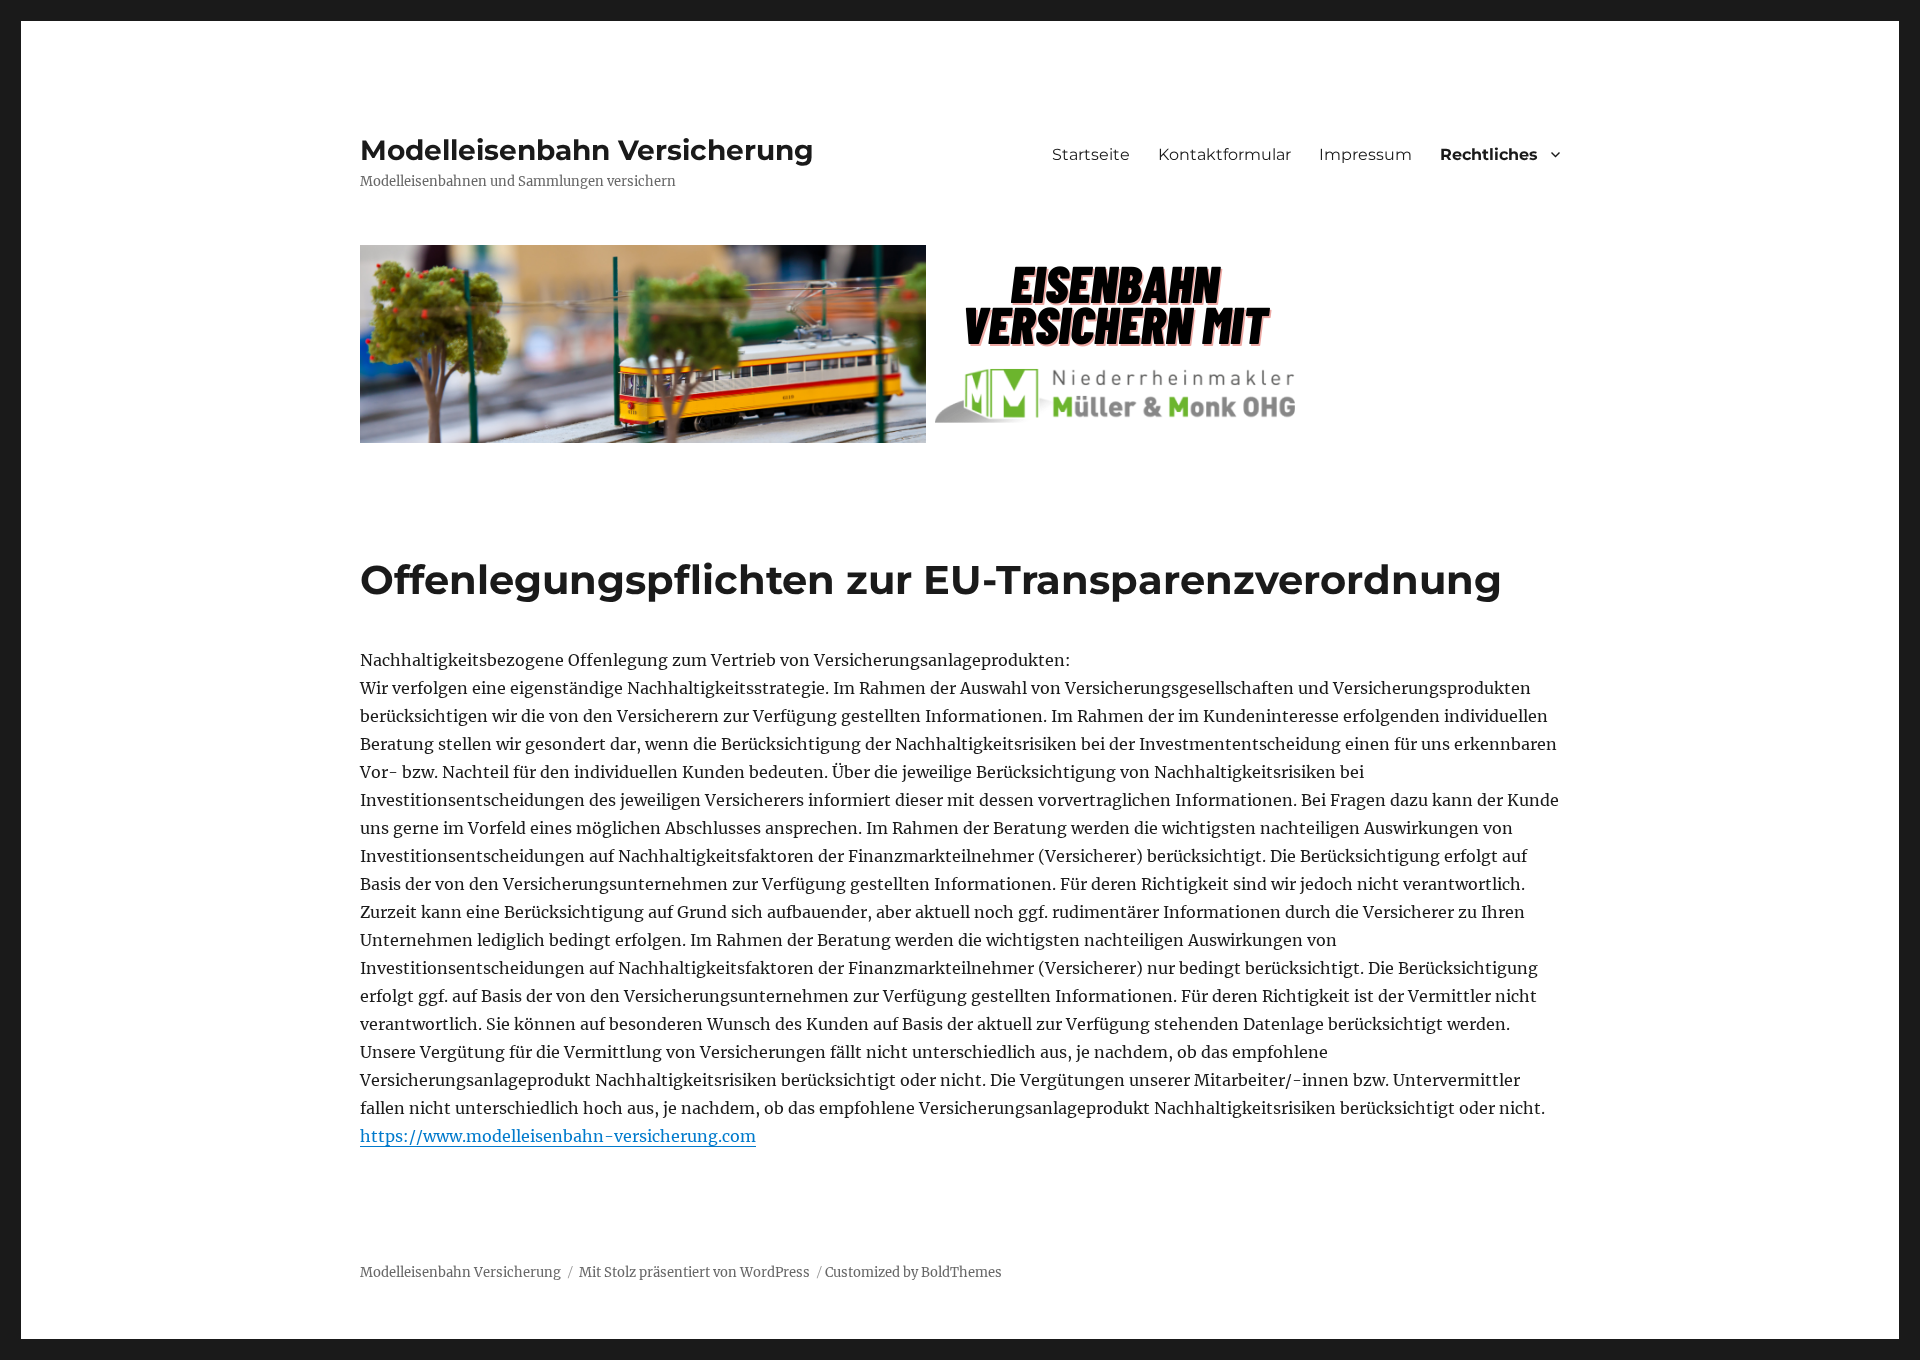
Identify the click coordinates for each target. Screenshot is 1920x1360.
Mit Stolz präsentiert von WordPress (694, 1272)
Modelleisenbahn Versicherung (587, 150)
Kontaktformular (1224, 154)
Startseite (1091, 154)
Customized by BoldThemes (913, 1272)
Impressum (1365, 154)
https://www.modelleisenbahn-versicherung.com (558, 1136)
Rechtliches (1489, 154)
